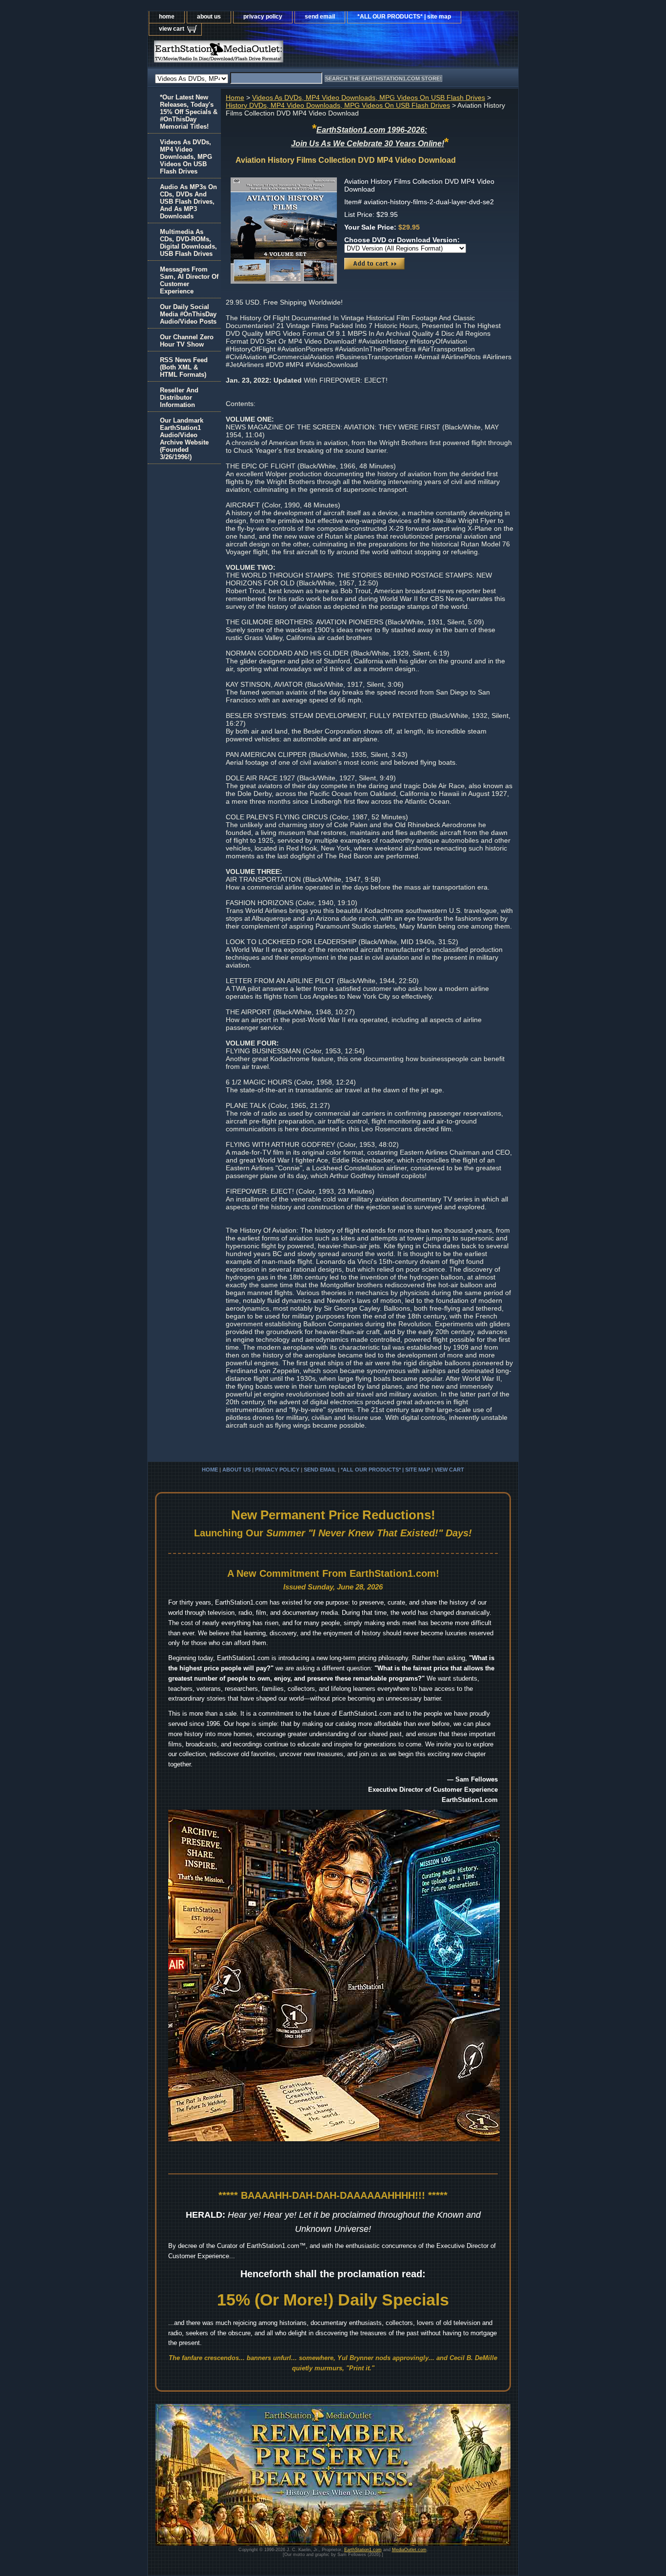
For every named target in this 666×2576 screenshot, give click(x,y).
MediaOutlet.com (409, 2550)
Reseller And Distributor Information (179, 397)
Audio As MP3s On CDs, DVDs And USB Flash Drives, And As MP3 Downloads (188, 202)
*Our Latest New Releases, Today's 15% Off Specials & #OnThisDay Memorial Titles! (189, 112)
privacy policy (263, 17)
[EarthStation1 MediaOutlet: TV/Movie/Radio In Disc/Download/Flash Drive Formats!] (270, 54)
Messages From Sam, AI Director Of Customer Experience (189, 280)
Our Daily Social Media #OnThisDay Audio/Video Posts (188, 314)
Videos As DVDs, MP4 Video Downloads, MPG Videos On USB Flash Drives (369, 97)
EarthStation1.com (363, 2550)
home (167, 17)
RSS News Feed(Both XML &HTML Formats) (184, 367)
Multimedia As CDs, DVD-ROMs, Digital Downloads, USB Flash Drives (188, 243)
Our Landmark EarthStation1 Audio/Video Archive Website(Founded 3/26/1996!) (184, 439)
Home (235, 97)
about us (209, 17)
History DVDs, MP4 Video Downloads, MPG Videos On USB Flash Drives (338, 105)
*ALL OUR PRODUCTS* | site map (404, 17)
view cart (172, 29)
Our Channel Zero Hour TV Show (187, 341)
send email (320, 17)
